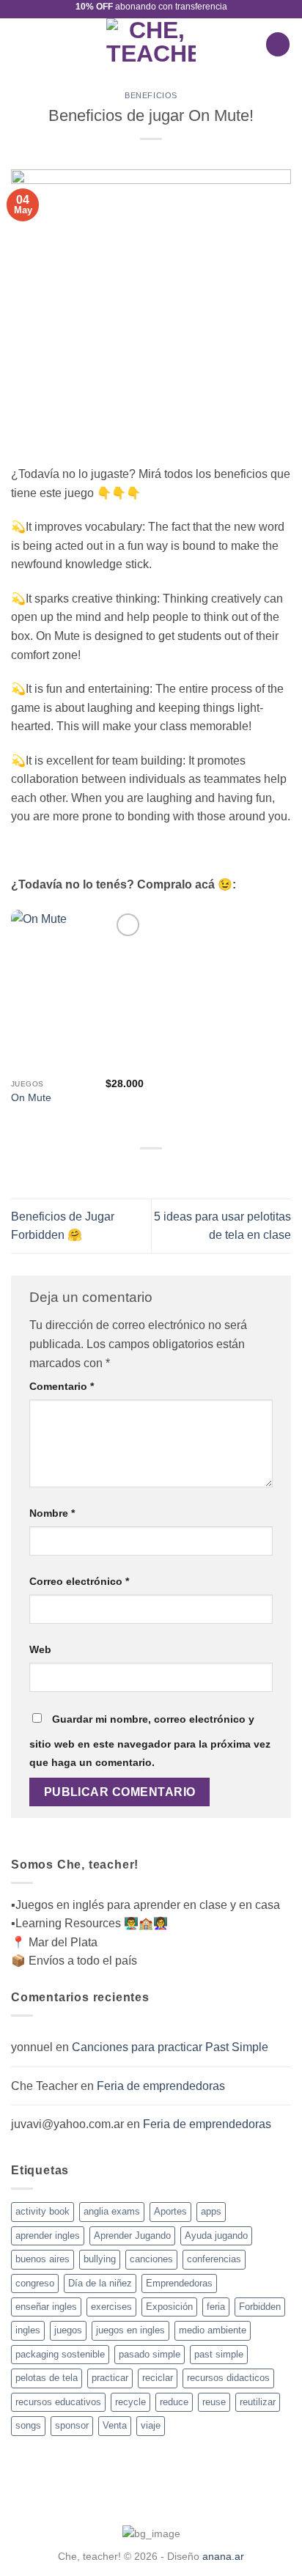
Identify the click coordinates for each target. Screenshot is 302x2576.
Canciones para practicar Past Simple (170, 2047)
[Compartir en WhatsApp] (133, 1171)
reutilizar (258, 2402)
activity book (43, 2211)
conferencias (214, 2259)
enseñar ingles (46, 2307)
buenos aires (43, 2259)
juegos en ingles (130, 2330)
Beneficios (151, 95)
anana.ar (223, 2556)
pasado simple (150, 2354)
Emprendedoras (179, 2283)
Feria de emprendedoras (161, 2086)
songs (28, 2425)
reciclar (158, 2378)
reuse (214, 2402)
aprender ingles (48, 2235)
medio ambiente (213, 2330)
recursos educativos (58, 2402)
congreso (35, 2283)
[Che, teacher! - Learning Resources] (151, 44)
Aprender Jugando (132, 2235)
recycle (130, 2402)
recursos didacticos (228, 2378)
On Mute (31, 1098)
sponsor (72, 2425)
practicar (110, 2378)
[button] (20, 44)
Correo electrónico (79, 1581)
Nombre (52, 1513)
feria (216, 2307)
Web (40, 1649)
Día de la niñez (100, 2283)
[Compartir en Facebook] (151, 1171)
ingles (28, 2330)
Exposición (169, 2307)
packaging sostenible (60, 2354)
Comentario (62, 1386)
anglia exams (112, 2211)
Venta (115, 2425)
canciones (151, 2259)
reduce (174, 2402)
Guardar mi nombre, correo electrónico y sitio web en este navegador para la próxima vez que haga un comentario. (150, 1741)
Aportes (170, 2211)
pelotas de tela (47, 2378)
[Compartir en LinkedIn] (169, 1171)
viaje (151, 2425)
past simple (219, 2354)
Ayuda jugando (216, 2235)
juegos (68, 2330)
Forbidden (260, 2307)
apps (211, 2211)
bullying (100, 2259)
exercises (111, 2307)
